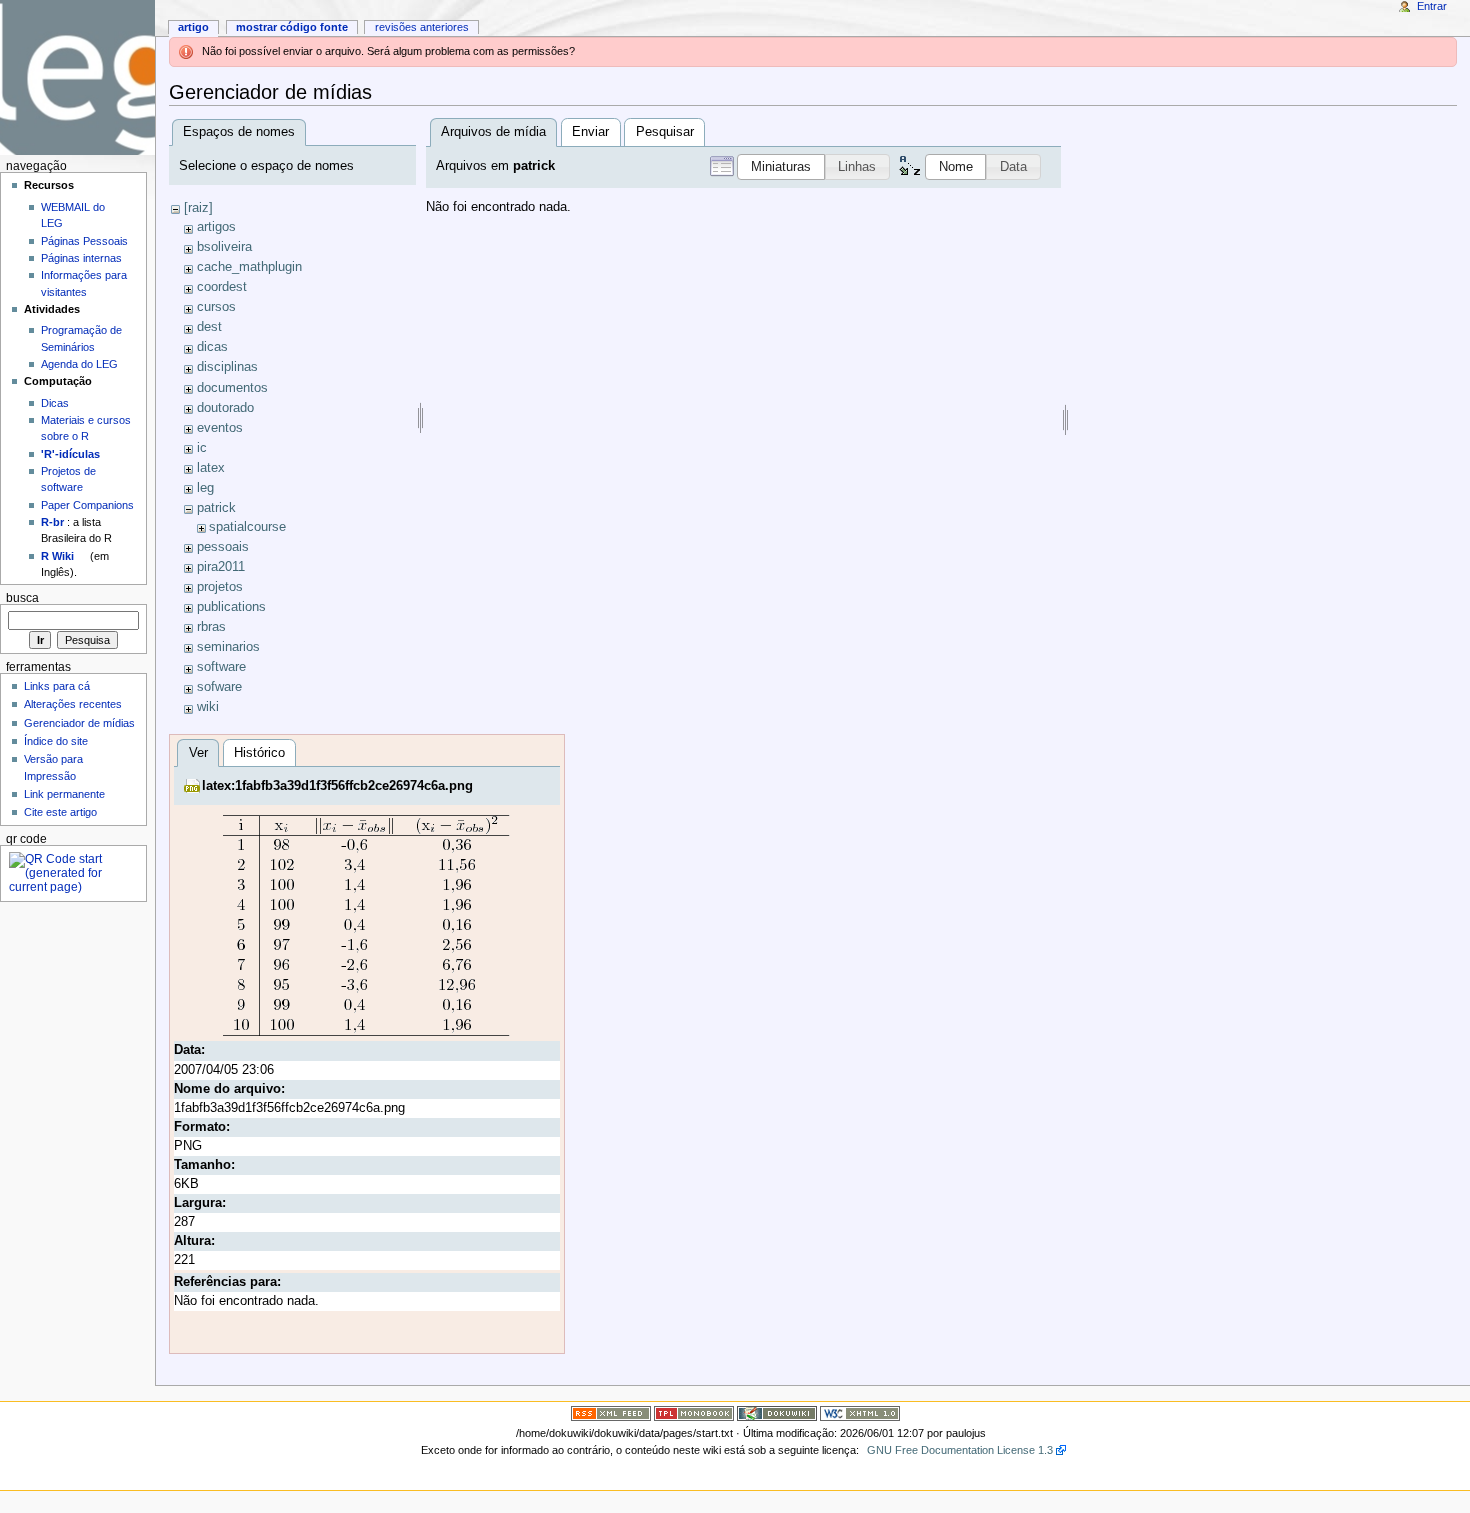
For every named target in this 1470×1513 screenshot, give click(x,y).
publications (231, 607)
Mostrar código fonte (292, 27)
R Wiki (57, 556)
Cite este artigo (60, 812)
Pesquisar (665, 132)
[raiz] (198, 208)
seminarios (228, 647)
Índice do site (56, 741)
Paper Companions (87, 505)
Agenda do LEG (79, 364)
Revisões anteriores (422, 27)
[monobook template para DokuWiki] (694, 1413)
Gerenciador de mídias (79, 723)
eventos (220, 428)
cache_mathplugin (249, 267)
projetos (220, 587)
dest (209, 327)
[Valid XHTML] (860, 1413)
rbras (211, 627)
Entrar (1432, 6)
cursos (216, 307)
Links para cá (57, 686)
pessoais (223, 547)
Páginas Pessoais (84, 241)
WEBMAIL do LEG (73, 215)
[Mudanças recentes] (611, 1413)
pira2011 (221, 567)
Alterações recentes (73, 704)
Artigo (193, 27)
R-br (52, 522)
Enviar (590, 132)
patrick (216, 508)
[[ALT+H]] (77, 77)
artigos (216, 227)
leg (205, 488)
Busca (22, 598)
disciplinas (227, 367)
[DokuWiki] (777, 1413)
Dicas (55, 403)
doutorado (225, 408)
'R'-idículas (70, 454)
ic (202, 448)
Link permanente (64, 794)
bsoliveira (224, 247)
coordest (222, 287)
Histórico (259, 753)
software (221, 667)
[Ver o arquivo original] (366, 925)
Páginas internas (81, 258)
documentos (232, 388)
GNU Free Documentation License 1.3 (960, 1450)
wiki (208, 707)
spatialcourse (247, 527)
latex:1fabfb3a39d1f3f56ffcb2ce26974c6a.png (337, 786)
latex (211, 468)
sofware (219, 687)
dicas (212, 347)
